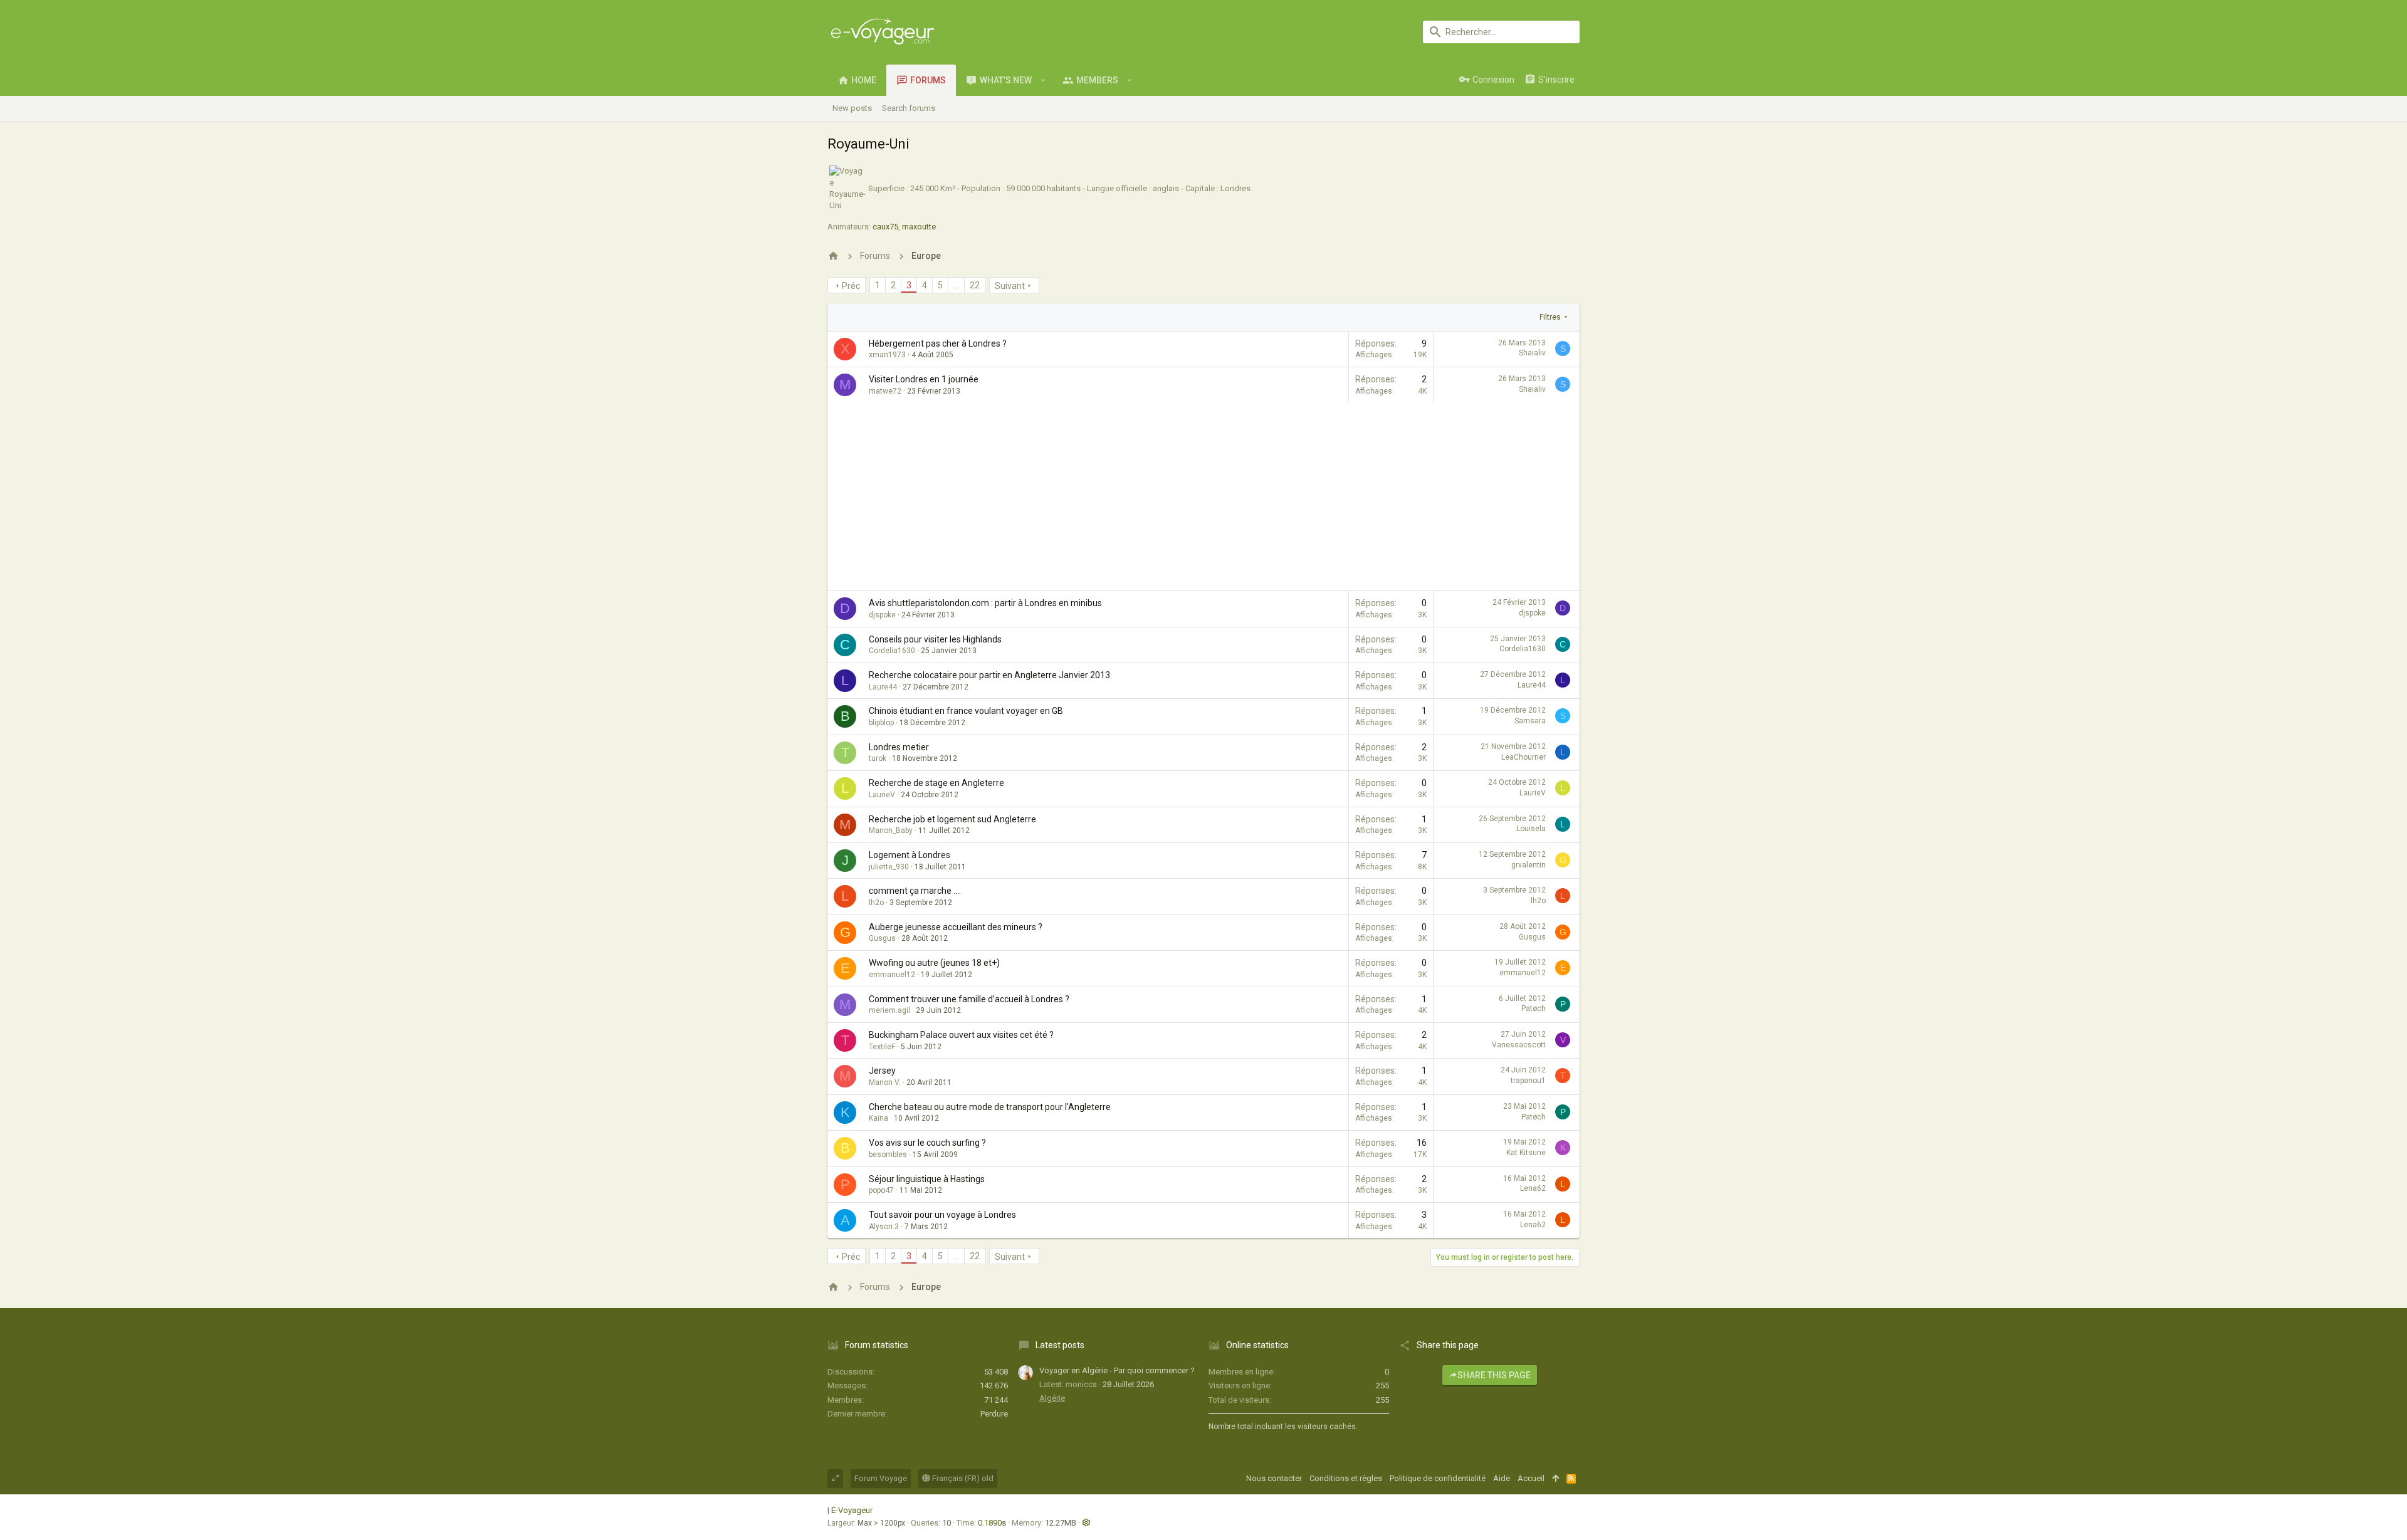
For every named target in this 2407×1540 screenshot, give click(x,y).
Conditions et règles (1346, 1478)
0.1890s (992, 1523)
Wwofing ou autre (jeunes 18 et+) (934, 963)
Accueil (1531, 1478)
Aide (1502, 1478)
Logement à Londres (910, 855)
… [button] (956, 285)
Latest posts (1060, 1345)
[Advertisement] (1203, 496)
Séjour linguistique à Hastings (927, 1179)
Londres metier (899, 747)
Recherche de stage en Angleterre (936, 783)
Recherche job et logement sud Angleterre (952, 819)
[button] (1043, 80)
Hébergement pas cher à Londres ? (938, 343)
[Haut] (1555, 1479)
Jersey (882, 1071)
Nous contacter (1274, 1478)
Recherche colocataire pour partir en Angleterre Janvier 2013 (989, 675)
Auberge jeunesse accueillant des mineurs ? (956, 927)
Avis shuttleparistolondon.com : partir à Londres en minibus (985, 603)
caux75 (885, 227)
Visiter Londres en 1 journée (924, 379)
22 (975, 285)
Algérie (1052, 1398)
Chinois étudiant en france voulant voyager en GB (966, 711)
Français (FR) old (962, 1478)
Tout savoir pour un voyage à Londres (942, 1215)
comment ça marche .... (915, 891)
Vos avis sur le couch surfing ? (927, 1143)
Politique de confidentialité (1438, 1478)
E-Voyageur (852, 1510)
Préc (851, 286)
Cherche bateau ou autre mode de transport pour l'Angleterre (990, 1107)
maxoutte (919, 227)
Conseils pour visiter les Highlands (935, 639)
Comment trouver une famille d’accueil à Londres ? (969, 999)
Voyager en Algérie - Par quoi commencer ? (1117, 1370)
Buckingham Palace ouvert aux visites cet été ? (961, 1035)
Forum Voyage (881, 1478)
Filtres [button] (1550, 317)
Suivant (1010, 286)
